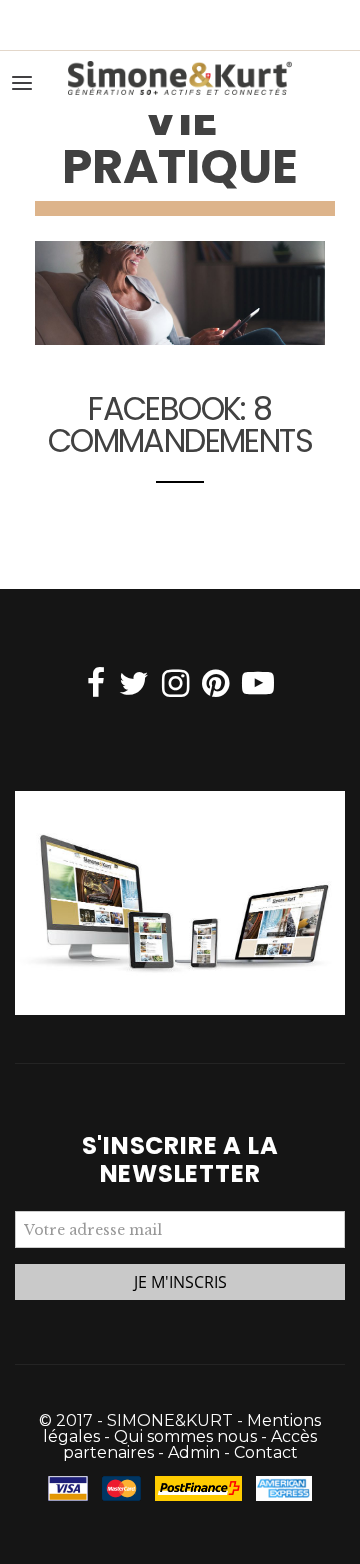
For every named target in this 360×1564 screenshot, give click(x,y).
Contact (266, 1452)
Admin (194, 1452)
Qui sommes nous (185, 1436)
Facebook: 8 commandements (180, 424)
